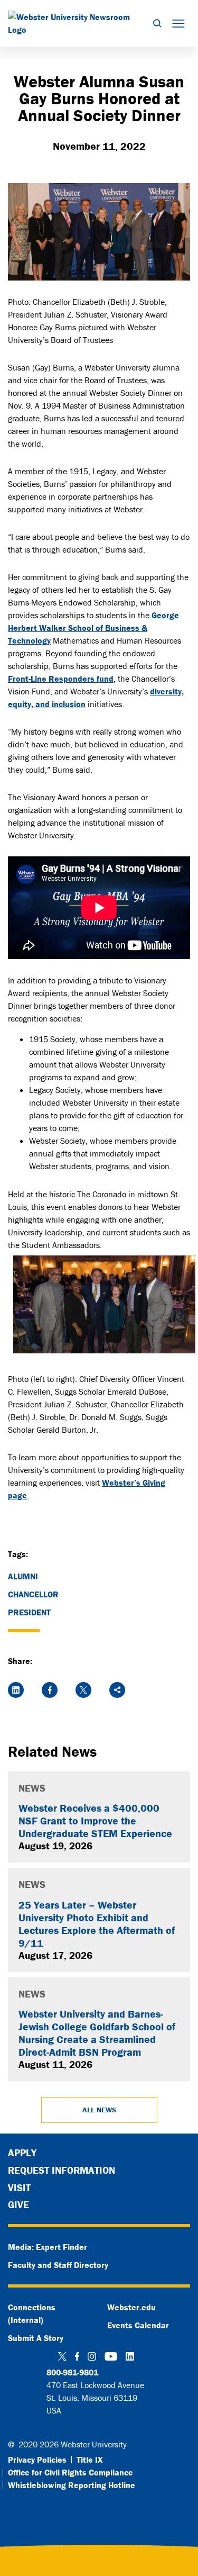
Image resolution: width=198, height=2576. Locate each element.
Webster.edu (131, 2307)
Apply (22, 2153)
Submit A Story (36, 2338)
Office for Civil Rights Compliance (70, 2472)
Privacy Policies (37, 2460)
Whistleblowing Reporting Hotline (72, 2485)
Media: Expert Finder (48, 2247)
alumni (23, 1576)
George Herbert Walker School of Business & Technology (93, 628)
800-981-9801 (72, 2372)
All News (99, 2110)
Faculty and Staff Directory (58, 2265)
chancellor (33, 1594)
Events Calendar (138, 2325)
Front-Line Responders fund (61, 679)
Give (18, 2204)
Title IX (90, 2460)
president (29, 1612)
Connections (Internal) (32, 2313)
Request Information (62, 2170)
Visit (19, 2188)
